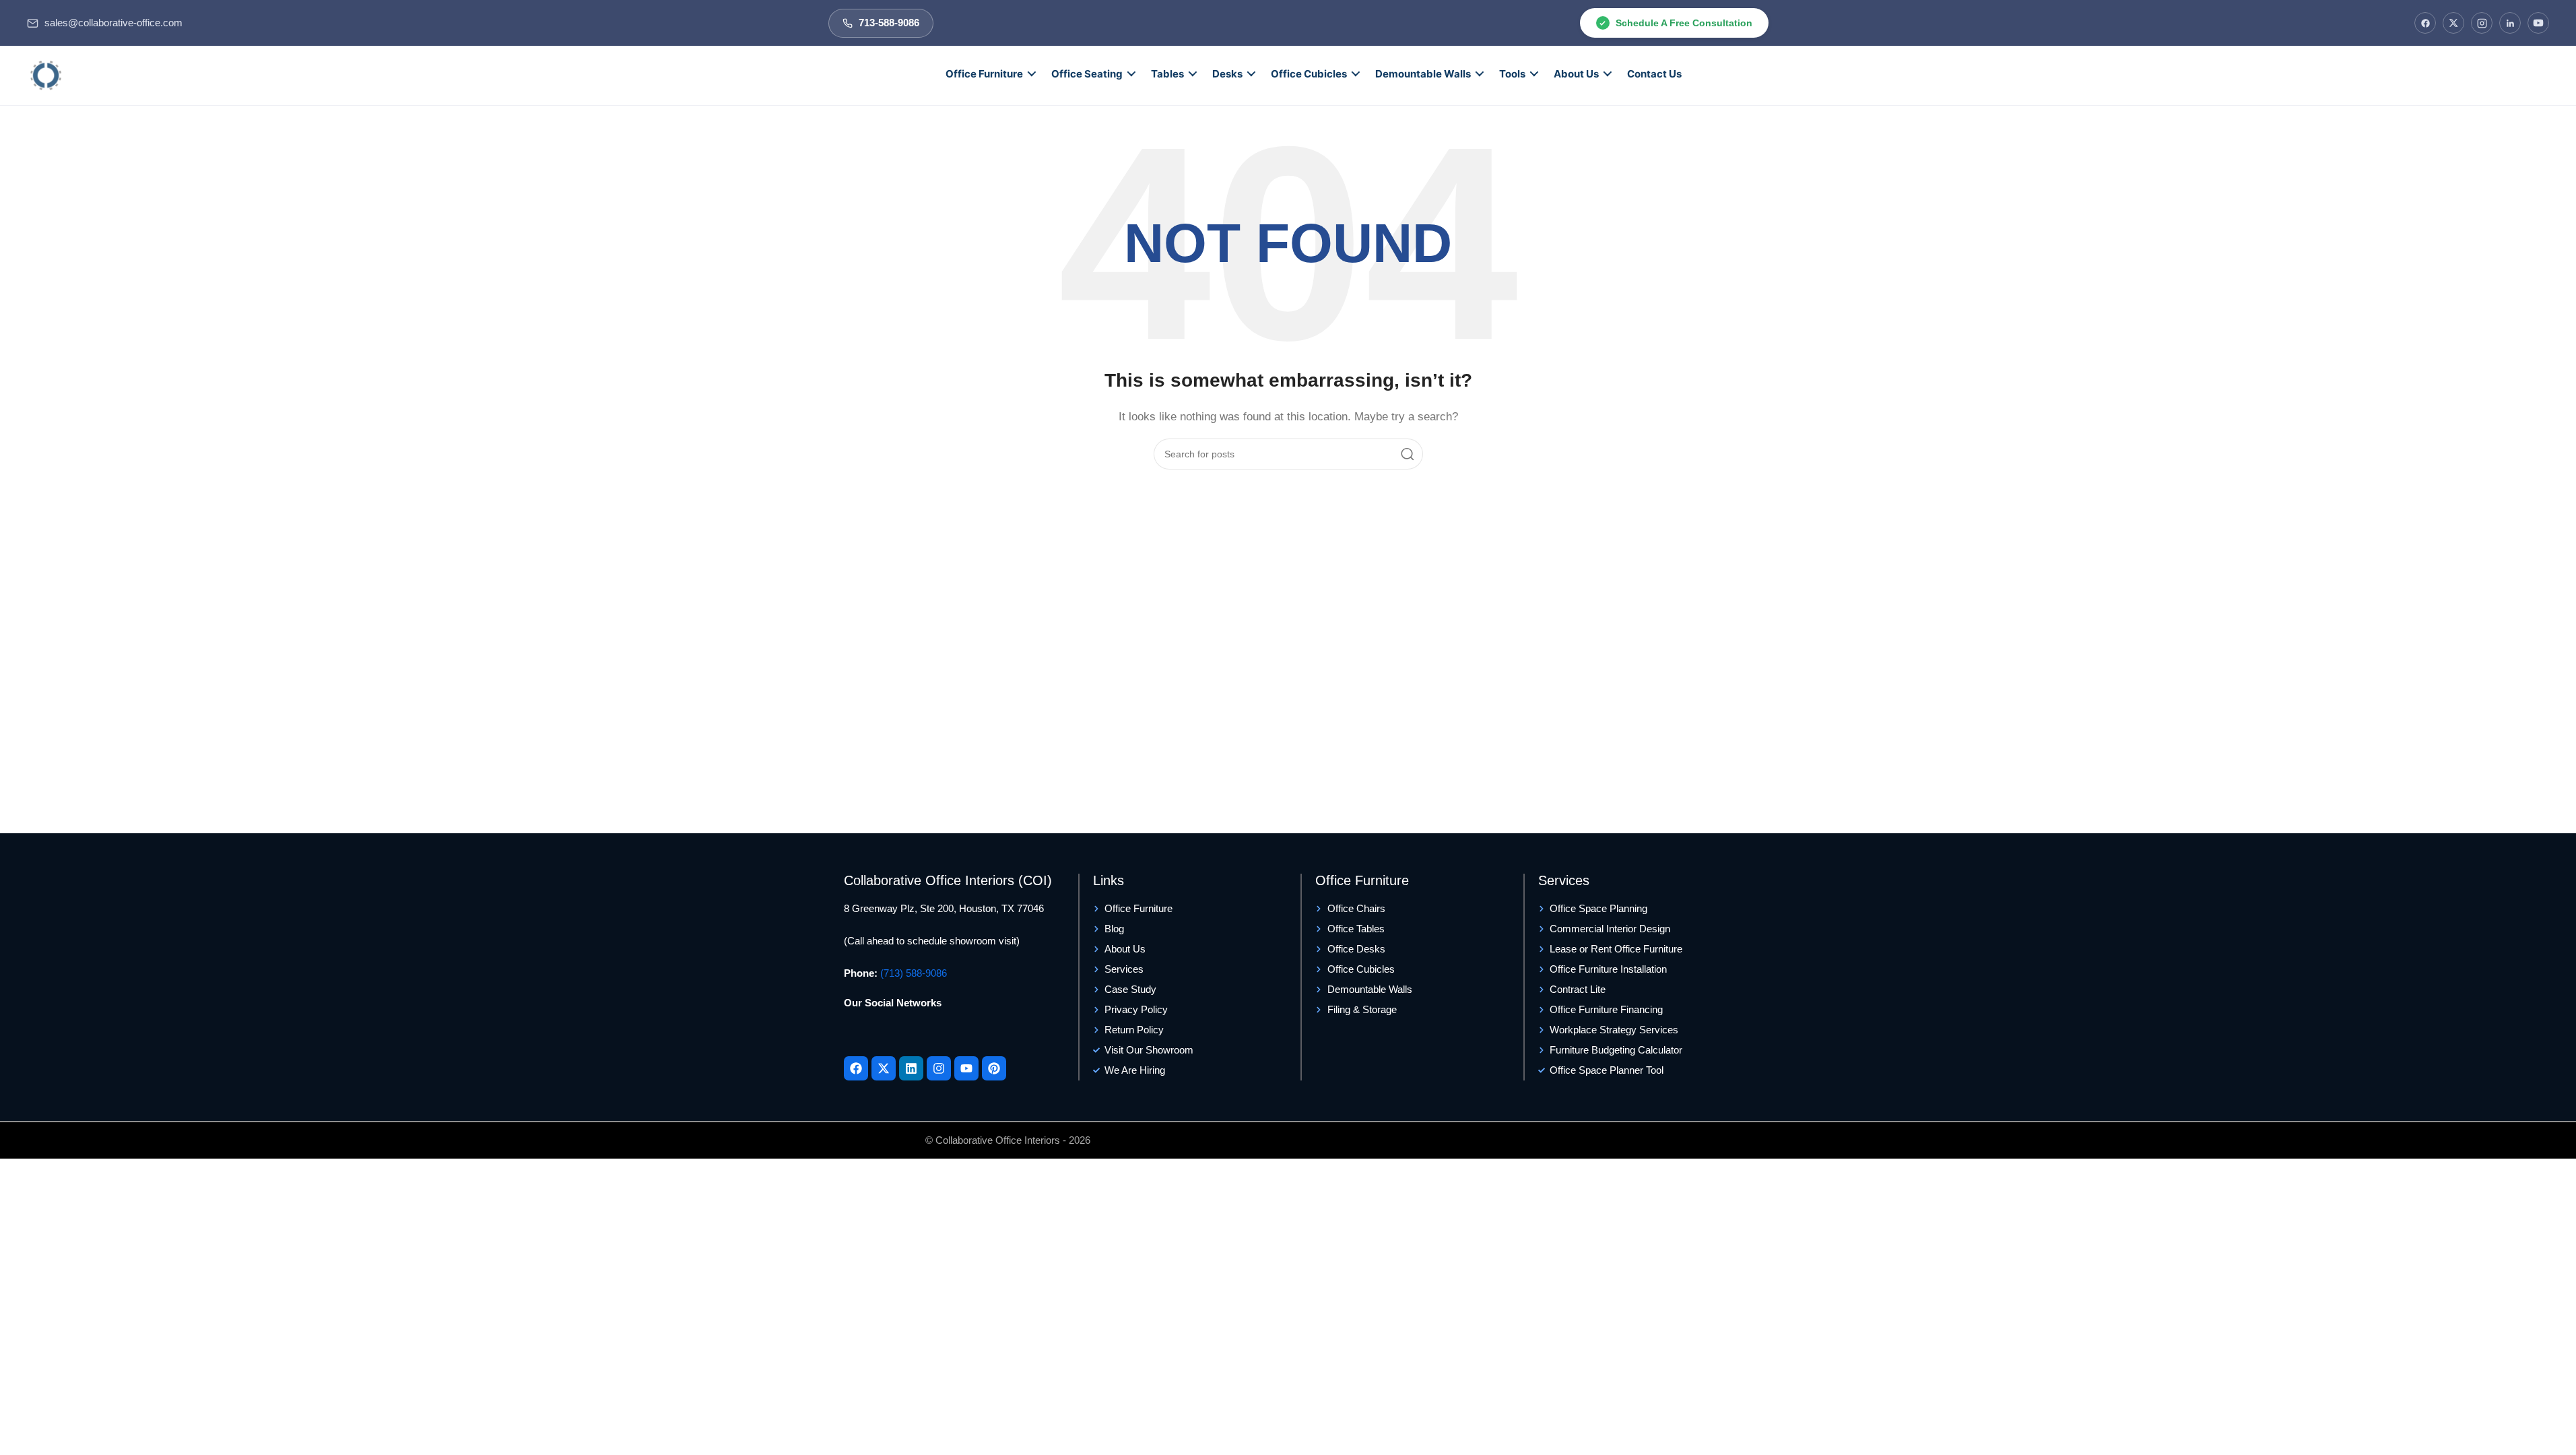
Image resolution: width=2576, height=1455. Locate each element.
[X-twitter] (884, 1068)
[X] (2453, 23)
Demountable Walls (1423, 74)
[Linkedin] (911, 1068)
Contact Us (1654, 74)
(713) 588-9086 (914, 973)
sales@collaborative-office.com (113, 23)
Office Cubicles (1309, 74)
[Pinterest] (994, 1068)
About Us (1576, 74)
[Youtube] (966, 1068)
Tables (1167, 74)
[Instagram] (2482, 23)
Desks (1227, 74)
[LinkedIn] (2510, 23)
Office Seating (1087, 74)
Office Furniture (984, 74)
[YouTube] (2538, 23)
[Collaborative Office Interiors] (46, 75)
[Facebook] (2425, 23)
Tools (1512, 74)
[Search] (1408, 454)
